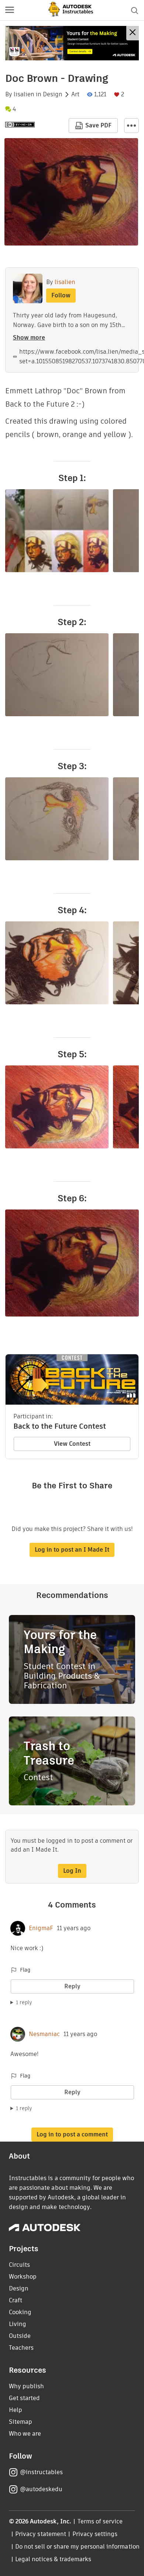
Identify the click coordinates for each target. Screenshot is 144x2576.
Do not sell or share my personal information (77, 2547)
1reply (24, 2002)
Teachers (21, 2348)
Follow (61, 295)
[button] (10, 10)
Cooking (20, 2312)
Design (53, 94)
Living (18, 2324)
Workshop (23, 2277)
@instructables (41, 2472)
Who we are (25, 2434)
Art (75, 94)
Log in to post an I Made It (72, 1550)
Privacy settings (95, 2534)
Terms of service (100, 2521)
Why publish (26, 2386)
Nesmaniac (44, 2034)
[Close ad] (133, 33)
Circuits (19, 2265)
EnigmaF (41, 1928)
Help (16, 2410)
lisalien (24, 94)
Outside (20, 2336)
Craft (16, 2300)
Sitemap (20, 2422)
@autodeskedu (41, 2489)
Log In (72, 1871)
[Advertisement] (72, 43)
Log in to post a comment (72, 2134)
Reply (72, 1986)
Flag (25, 1970)
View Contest (72, 1444)
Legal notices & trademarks (53, 2559)
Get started (24, 2398)
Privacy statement (41, 2534)
